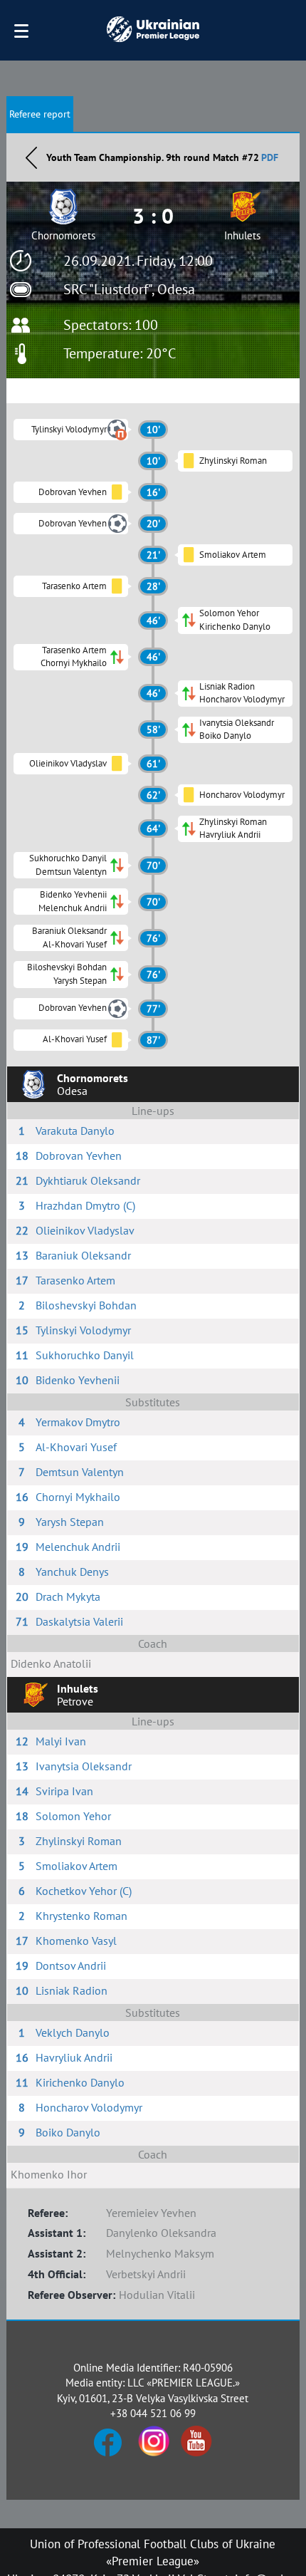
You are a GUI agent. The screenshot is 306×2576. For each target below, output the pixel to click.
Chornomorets (63, 235)
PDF (270, 157)
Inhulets (242, 235)
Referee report (40, 114)
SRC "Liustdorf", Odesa (129, 289)
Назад (31, 157)
